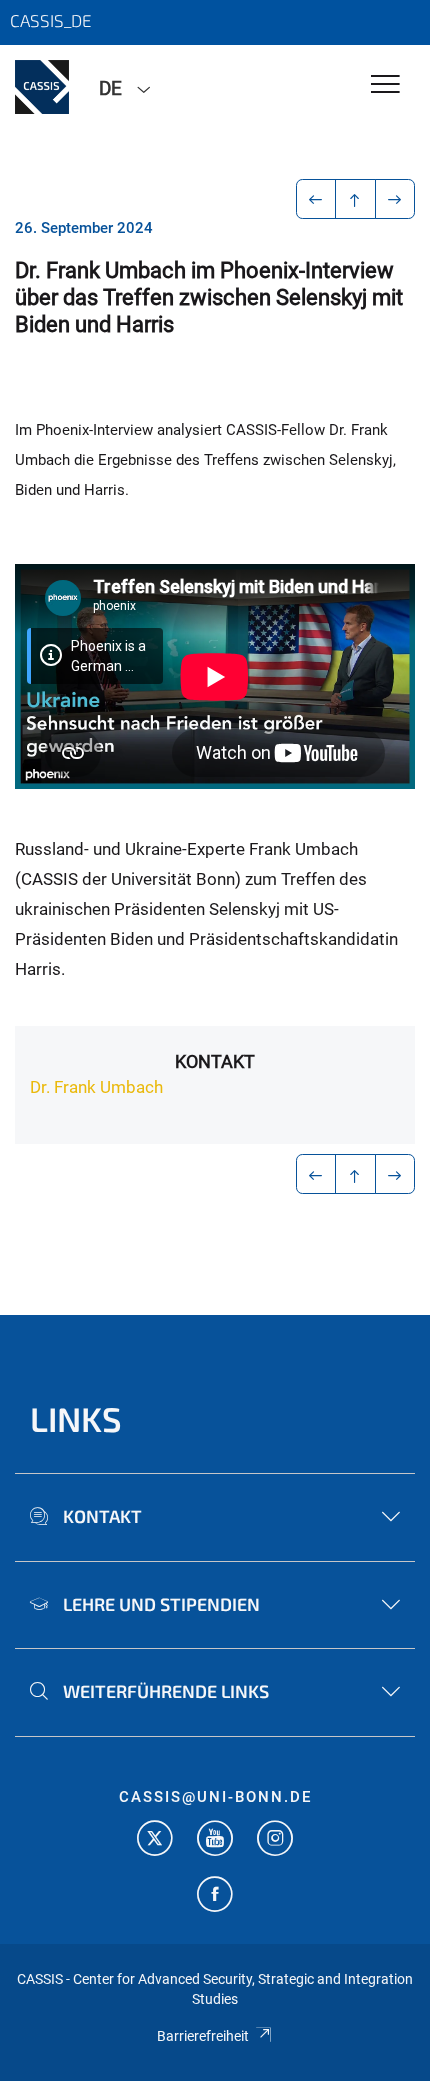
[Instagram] (275, 1840)
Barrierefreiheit (203, 2036)
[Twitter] (155, 1840)
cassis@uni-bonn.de (215, 1797)
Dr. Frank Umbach (96, 1087)
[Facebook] (215, 1896)
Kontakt (215, 1061)
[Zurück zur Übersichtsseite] (355, 199)
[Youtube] (215, 1840)
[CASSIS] (42, 87)
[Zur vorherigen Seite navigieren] (316, 199)
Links (76, 1418)
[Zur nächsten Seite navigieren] (395, 199)
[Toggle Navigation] (385, 85)
